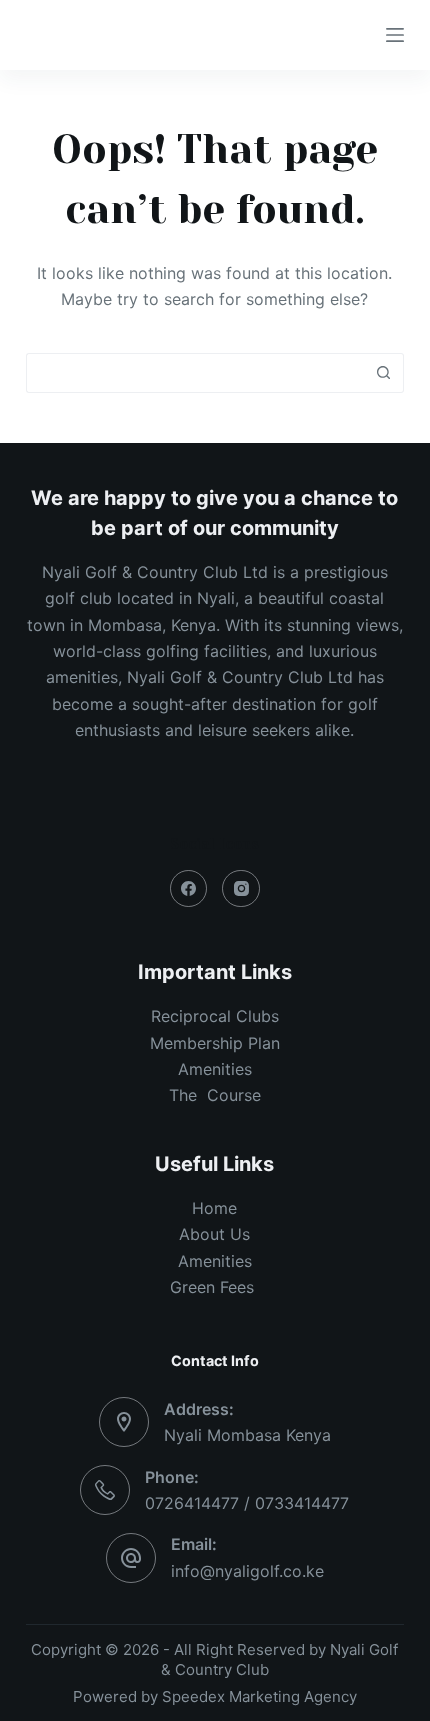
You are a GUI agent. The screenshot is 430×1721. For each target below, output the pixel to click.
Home (214, 1208)
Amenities (215, 1261)
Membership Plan (215, 1043)
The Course (215, 1095)
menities (220, 1069)
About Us (214, 1234)
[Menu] (395, 35)
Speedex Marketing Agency (259, 1696)
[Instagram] (241, 889)
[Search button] (384, 373)
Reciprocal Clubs (215, 1016)
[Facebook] (189, 889)
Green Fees (214, 1287)
